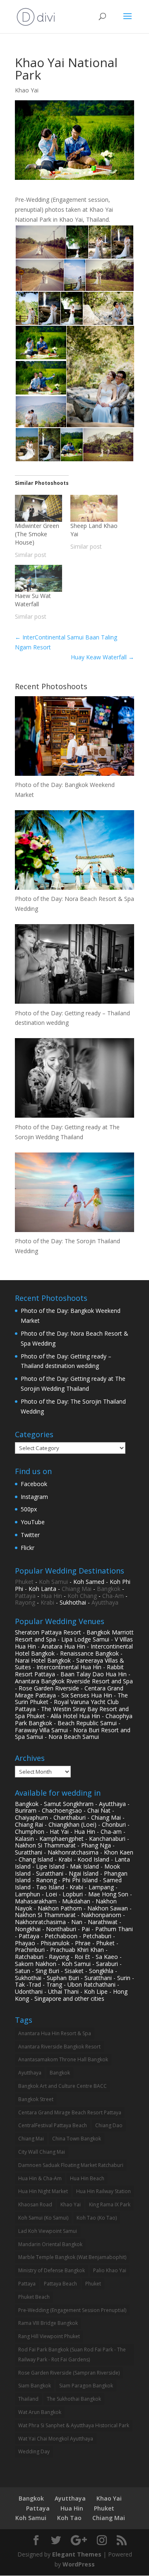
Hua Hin (52, 1596)
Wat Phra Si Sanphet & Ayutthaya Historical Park (74, 2425)
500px (29, 1509)
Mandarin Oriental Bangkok (50, 2244)
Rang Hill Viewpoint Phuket (49, 2336)
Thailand (28, 2399)
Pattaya (25, 1596)
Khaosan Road (35, 2204)
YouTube (33, 1522)
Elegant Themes (77, 2554)
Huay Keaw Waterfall (102, 657)
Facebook (34, 1484)
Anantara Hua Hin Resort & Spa (55, 2033)
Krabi (47, 1602)
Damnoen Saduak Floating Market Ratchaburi (71, 2165)
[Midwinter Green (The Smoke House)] (38, 508)
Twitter (30, 1535)
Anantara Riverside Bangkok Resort (59, 2047)
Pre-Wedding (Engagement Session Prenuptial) (72, 2310)
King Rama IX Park (110, 2204)
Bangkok (109, 1589)
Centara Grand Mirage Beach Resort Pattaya (70, 2112)
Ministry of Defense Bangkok (52, 2270)
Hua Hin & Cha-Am (40, 2178)
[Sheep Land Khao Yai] (94, 508)
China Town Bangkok (77, 2139)
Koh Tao (69, 2518)
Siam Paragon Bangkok (86, 2386)
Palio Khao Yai (110, 2270)
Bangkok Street (36, 2099)
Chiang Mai (77, 1589)
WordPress (79, 2564)
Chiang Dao (109, 2125)
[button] (40, 242)
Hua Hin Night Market (43, 2191)
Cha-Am (113, 1596)
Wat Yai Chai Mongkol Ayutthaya (56, 2439)
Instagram (34, 1497)
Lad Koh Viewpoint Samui (48, 2231)
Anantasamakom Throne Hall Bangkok (63, 2059)
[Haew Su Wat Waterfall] (38, 578)
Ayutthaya (105, 1602)
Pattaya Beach (60, 2284)
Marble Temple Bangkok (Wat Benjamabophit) (72, 2257)
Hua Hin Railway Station (103, 2191)
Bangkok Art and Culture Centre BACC (62, 2086)
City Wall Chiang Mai (42, 2152)
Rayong (25, 1602)
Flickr (28, 1548)
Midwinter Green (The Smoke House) (37, 534)
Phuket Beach (34, 2297)
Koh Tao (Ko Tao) (97, 2218)
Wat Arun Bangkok (40, 2412)
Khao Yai (27, 90)
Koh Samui (53, 1582)
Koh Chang (82, 1596)
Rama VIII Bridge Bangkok (48, 2323)
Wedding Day (34, 2451)
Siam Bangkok (35, 2386)
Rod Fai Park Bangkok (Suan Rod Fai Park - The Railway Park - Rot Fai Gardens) (72, 2354)
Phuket (24, 1582)
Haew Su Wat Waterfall (33, 600)
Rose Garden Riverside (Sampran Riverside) (69, 2373)
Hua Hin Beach (87, 2178)
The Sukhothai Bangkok (74, 2399)
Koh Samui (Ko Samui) (43, 2218)
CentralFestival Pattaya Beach (53, 2125)
